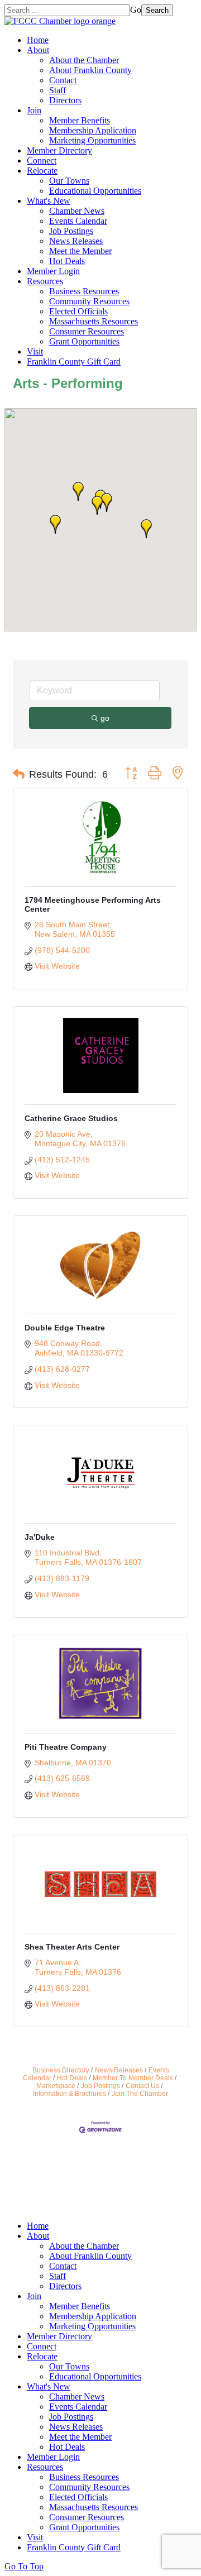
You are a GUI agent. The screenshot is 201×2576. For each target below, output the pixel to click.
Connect (42, 161)
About (38, 50)
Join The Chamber (140, 2094)
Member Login (53, 271)
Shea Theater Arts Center (72, 1947)
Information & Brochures (70, 2094)
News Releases (76, 241)
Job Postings (71, 231)
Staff (58, 90)
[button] (55, 524)
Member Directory (59, 150)
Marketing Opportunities (92, 140)
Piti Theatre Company (66, 1747)
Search (157, 10)
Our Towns (69, 181)
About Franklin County (90, 70)
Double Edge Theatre (65, 1328)
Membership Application (93, 130)
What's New (49, 201)
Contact (63, 80)
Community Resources (89, 301)
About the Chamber (84, 60)
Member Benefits (80, 120)
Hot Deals (67, 261)
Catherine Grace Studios (71, 1118)
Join (34, 110)
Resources (45, 281)
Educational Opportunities (95, 191)
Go (136, 10)
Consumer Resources (87, 331)
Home (38, 40)
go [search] (105, 718)
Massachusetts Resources (94, 321)
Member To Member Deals (133, 2078)
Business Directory (61, 2070)
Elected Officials (78, 311)
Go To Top (24, 2566)
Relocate (42, 171)
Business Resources (84, 291)
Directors (65, 100)
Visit (35, 351)
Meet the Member (80, 251)
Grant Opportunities (84, 341)
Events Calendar (78, 221)
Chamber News (77, 211)
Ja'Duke (40, 1537)
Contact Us (142, 2086)
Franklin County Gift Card (74, 361)
